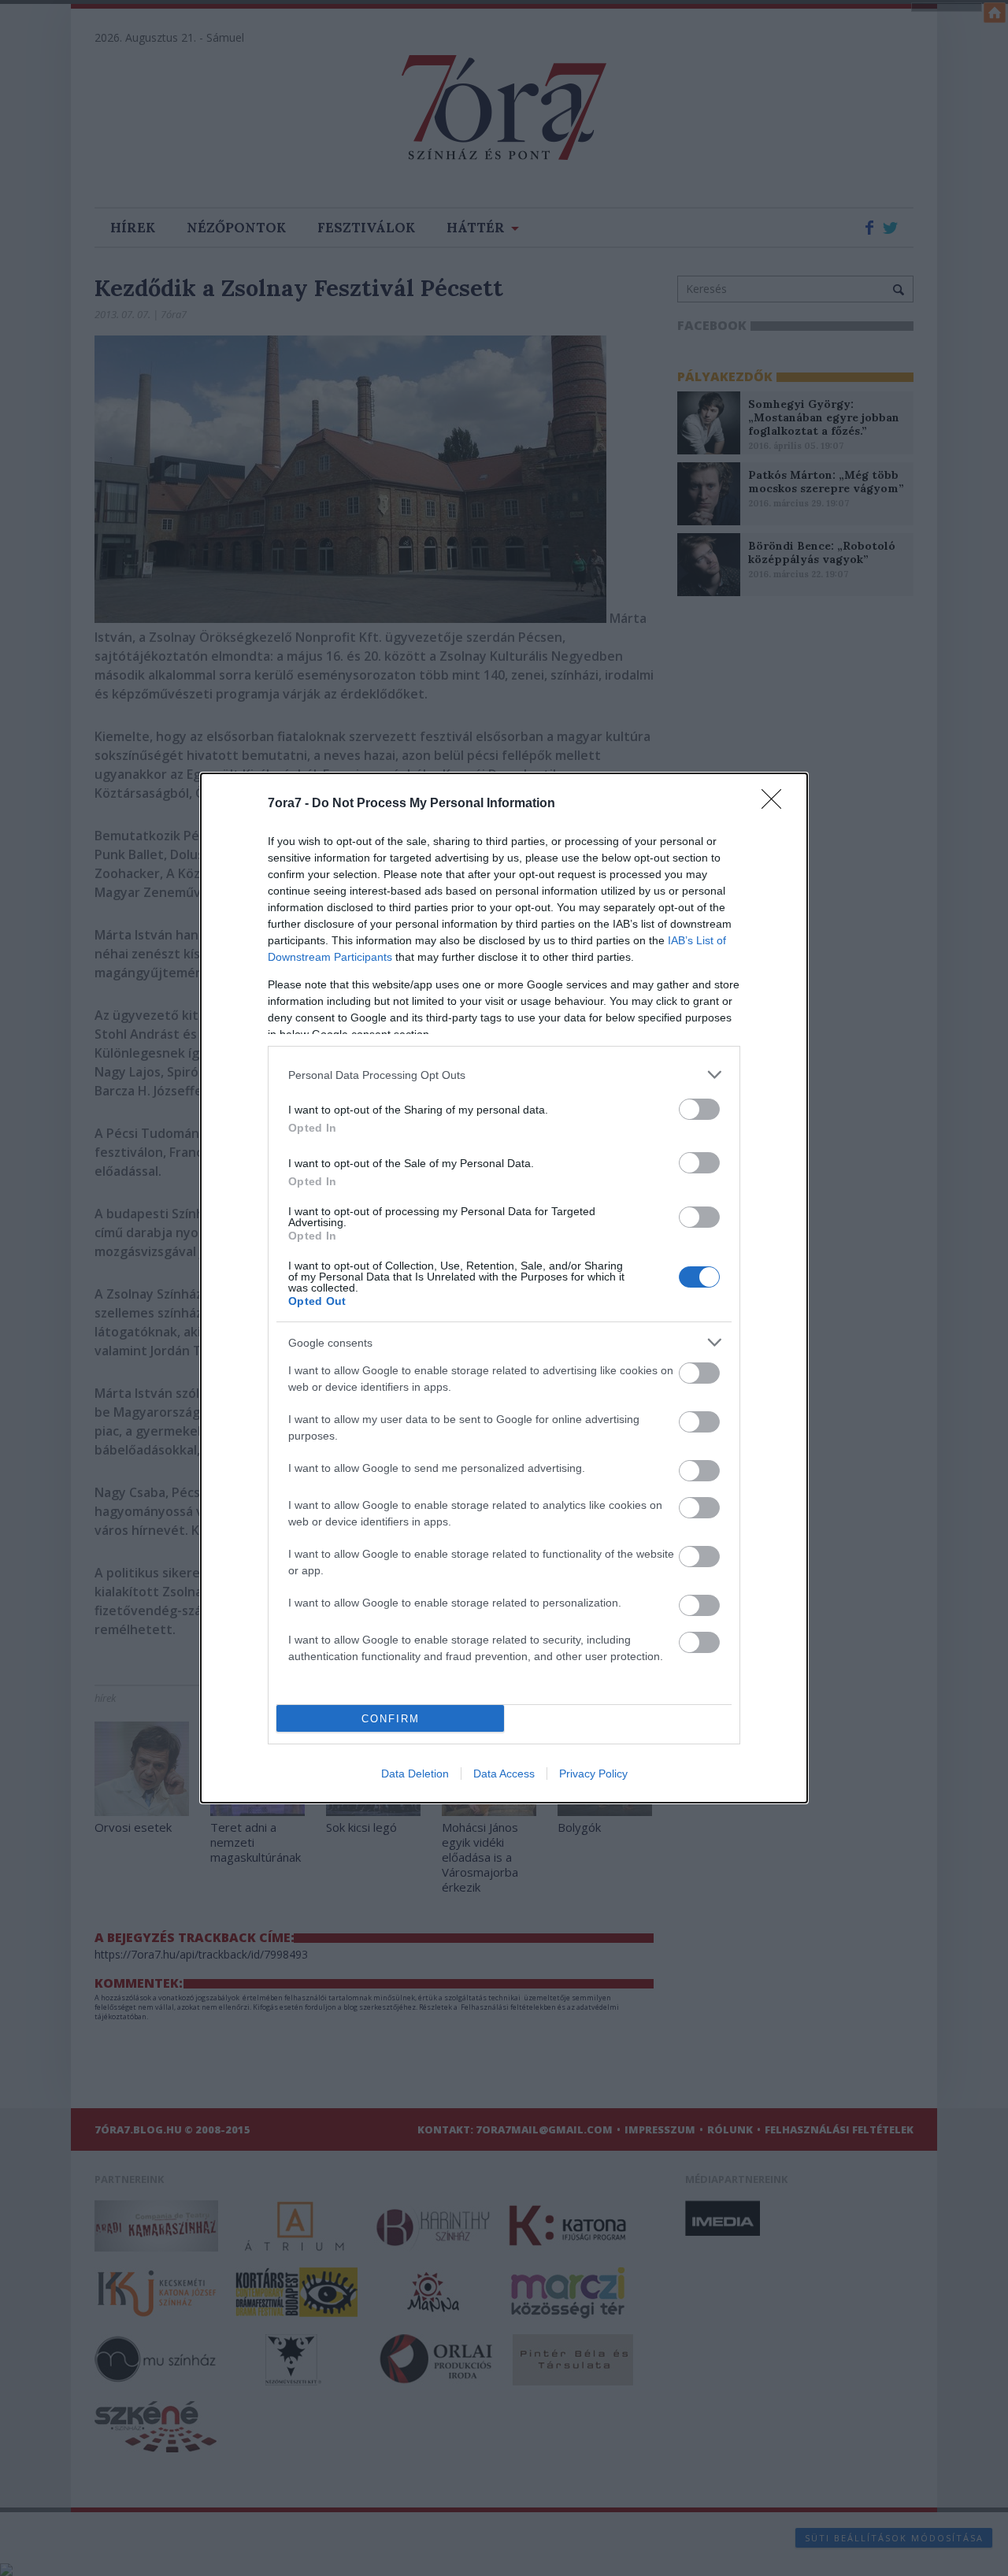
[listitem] (504, 1075)
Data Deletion (415, 1774)
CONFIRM (391, 1719)
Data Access (504, 1774)
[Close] (776, 804)
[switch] (699, 1109)
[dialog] (504, 1288)
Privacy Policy (593, 1774)
